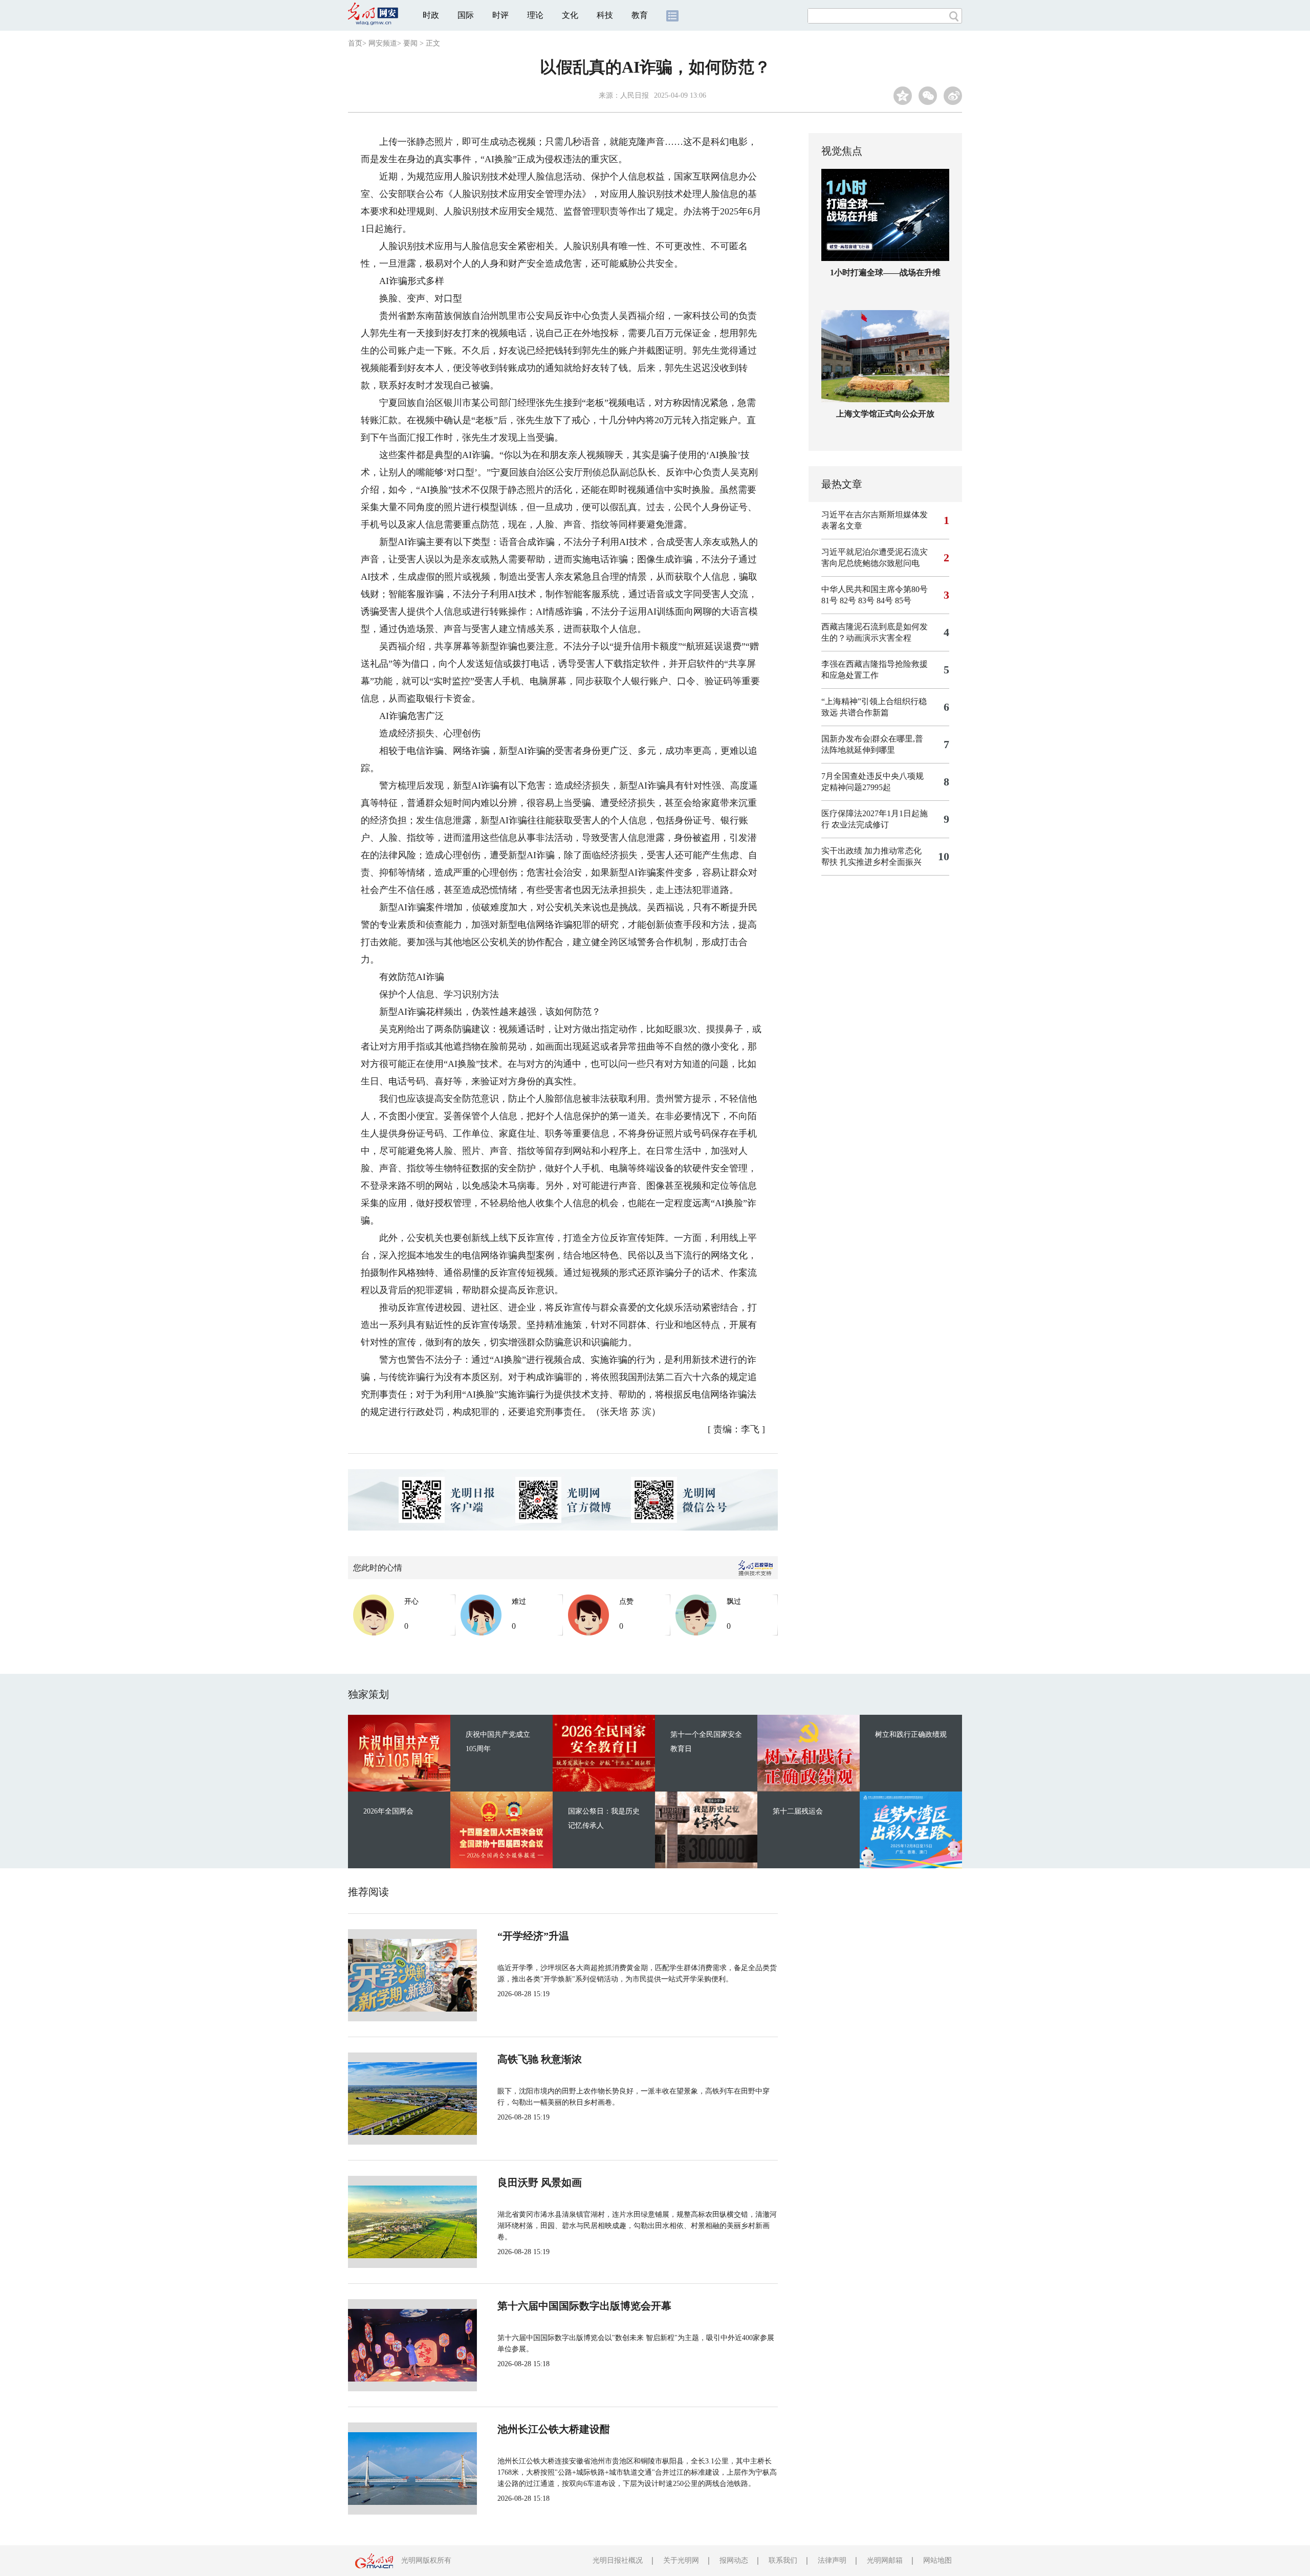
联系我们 (783, 2560)
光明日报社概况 (618, 2560)
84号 (885, 601)
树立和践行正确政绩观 (911, 1734)
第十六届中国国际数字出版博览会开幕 (584, 2306)
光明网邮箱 (885, 2560)
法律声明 (832, 2560)
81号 (829, 601)
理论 (535, 15)
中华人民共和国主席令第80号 (875, 589)
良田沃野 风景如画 (540, 2182)
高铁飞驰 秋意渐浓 (540, 2059)
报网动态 (734, 2560)
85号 (903, 601)
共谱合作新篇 (864, 713)
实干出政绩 (842, 851)
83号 (866, 601)
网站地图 (937, 2560)
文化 (570, 15)
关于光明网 (681, 2560)
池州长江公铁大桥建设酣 (554, 2429)
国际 (466, 15)
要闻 (410, 43)
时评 (500, 15)
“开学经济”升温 (533, 1936)
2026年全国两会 (388, 1811)
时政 (431, 15)
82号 (848, 601)
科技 (605, 15)
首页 (355, 43)
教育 (640, 15)
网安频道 (383, 43)
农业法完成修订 (860, 825)
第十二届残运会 (798, 1811)
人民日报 (635, 95)
